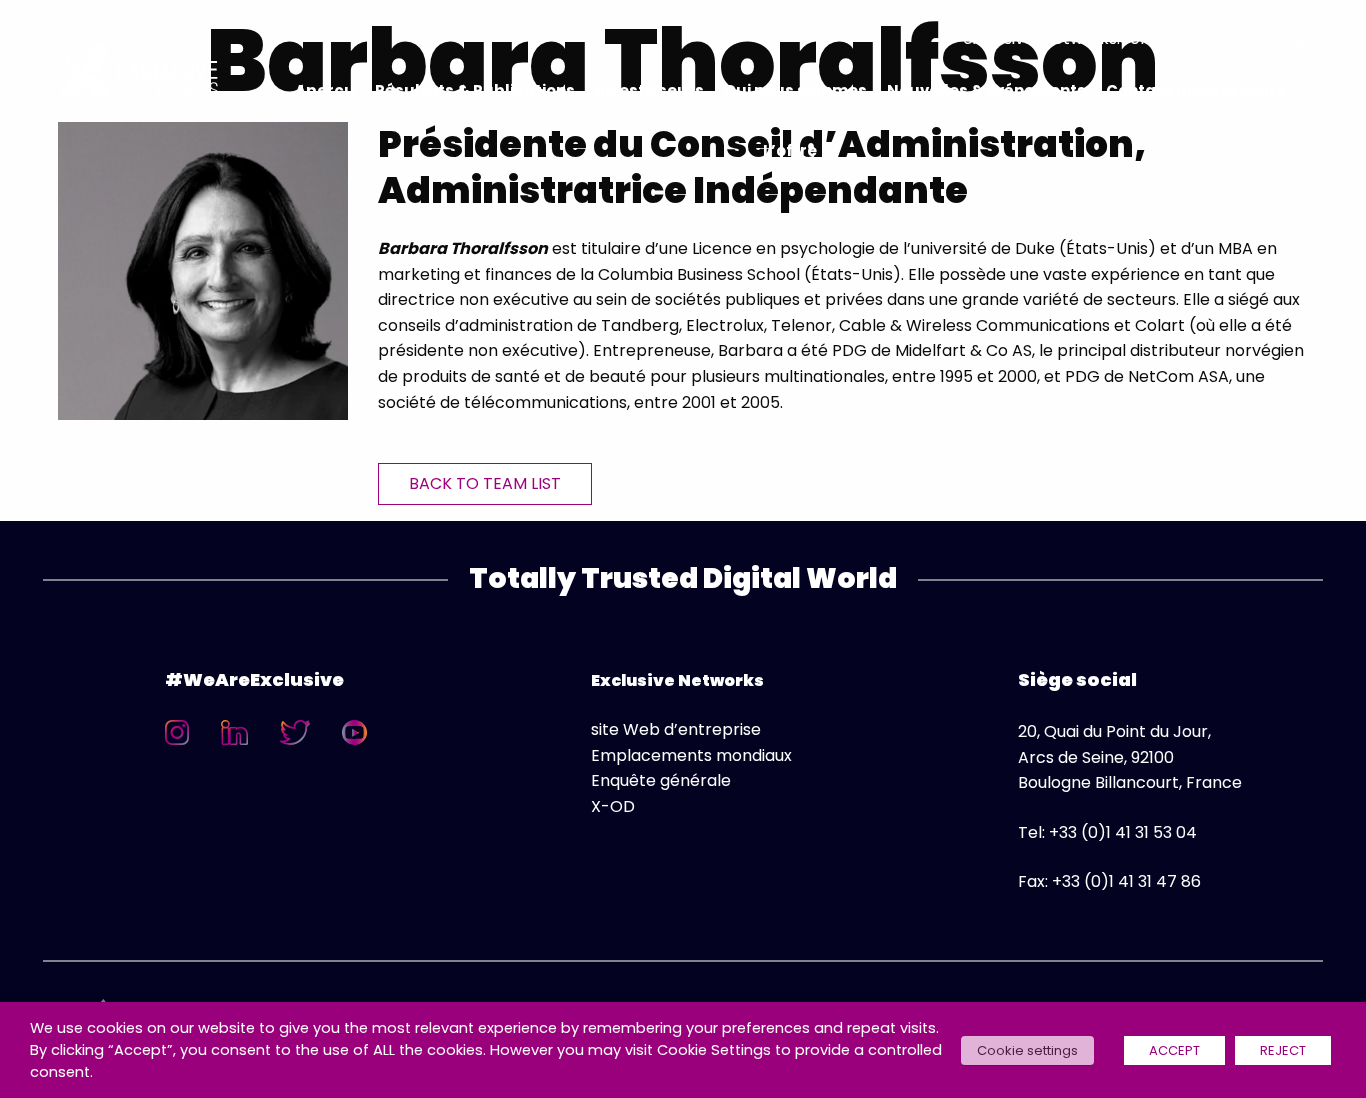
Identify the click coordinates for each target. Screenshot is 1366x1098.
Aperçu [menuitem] (325, 90)
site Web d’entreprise (676, 729)
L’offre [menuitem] (790, 150)
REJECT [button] (1283, 1050)
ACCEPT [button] (1174, 1050)
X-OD (613, 806)
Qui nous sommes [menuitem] (795, 90)
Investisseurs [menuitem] (649, 90)
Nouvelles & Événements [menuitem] (986, 90)
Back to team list (485, 483)
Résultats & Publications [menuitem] (475, 90)
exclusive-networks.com (1059, 38)
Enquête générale (661, 780)
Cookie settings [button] (1027, 1050)
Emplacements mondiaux (691, 755)
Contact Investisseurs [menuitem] (1195, 90)
